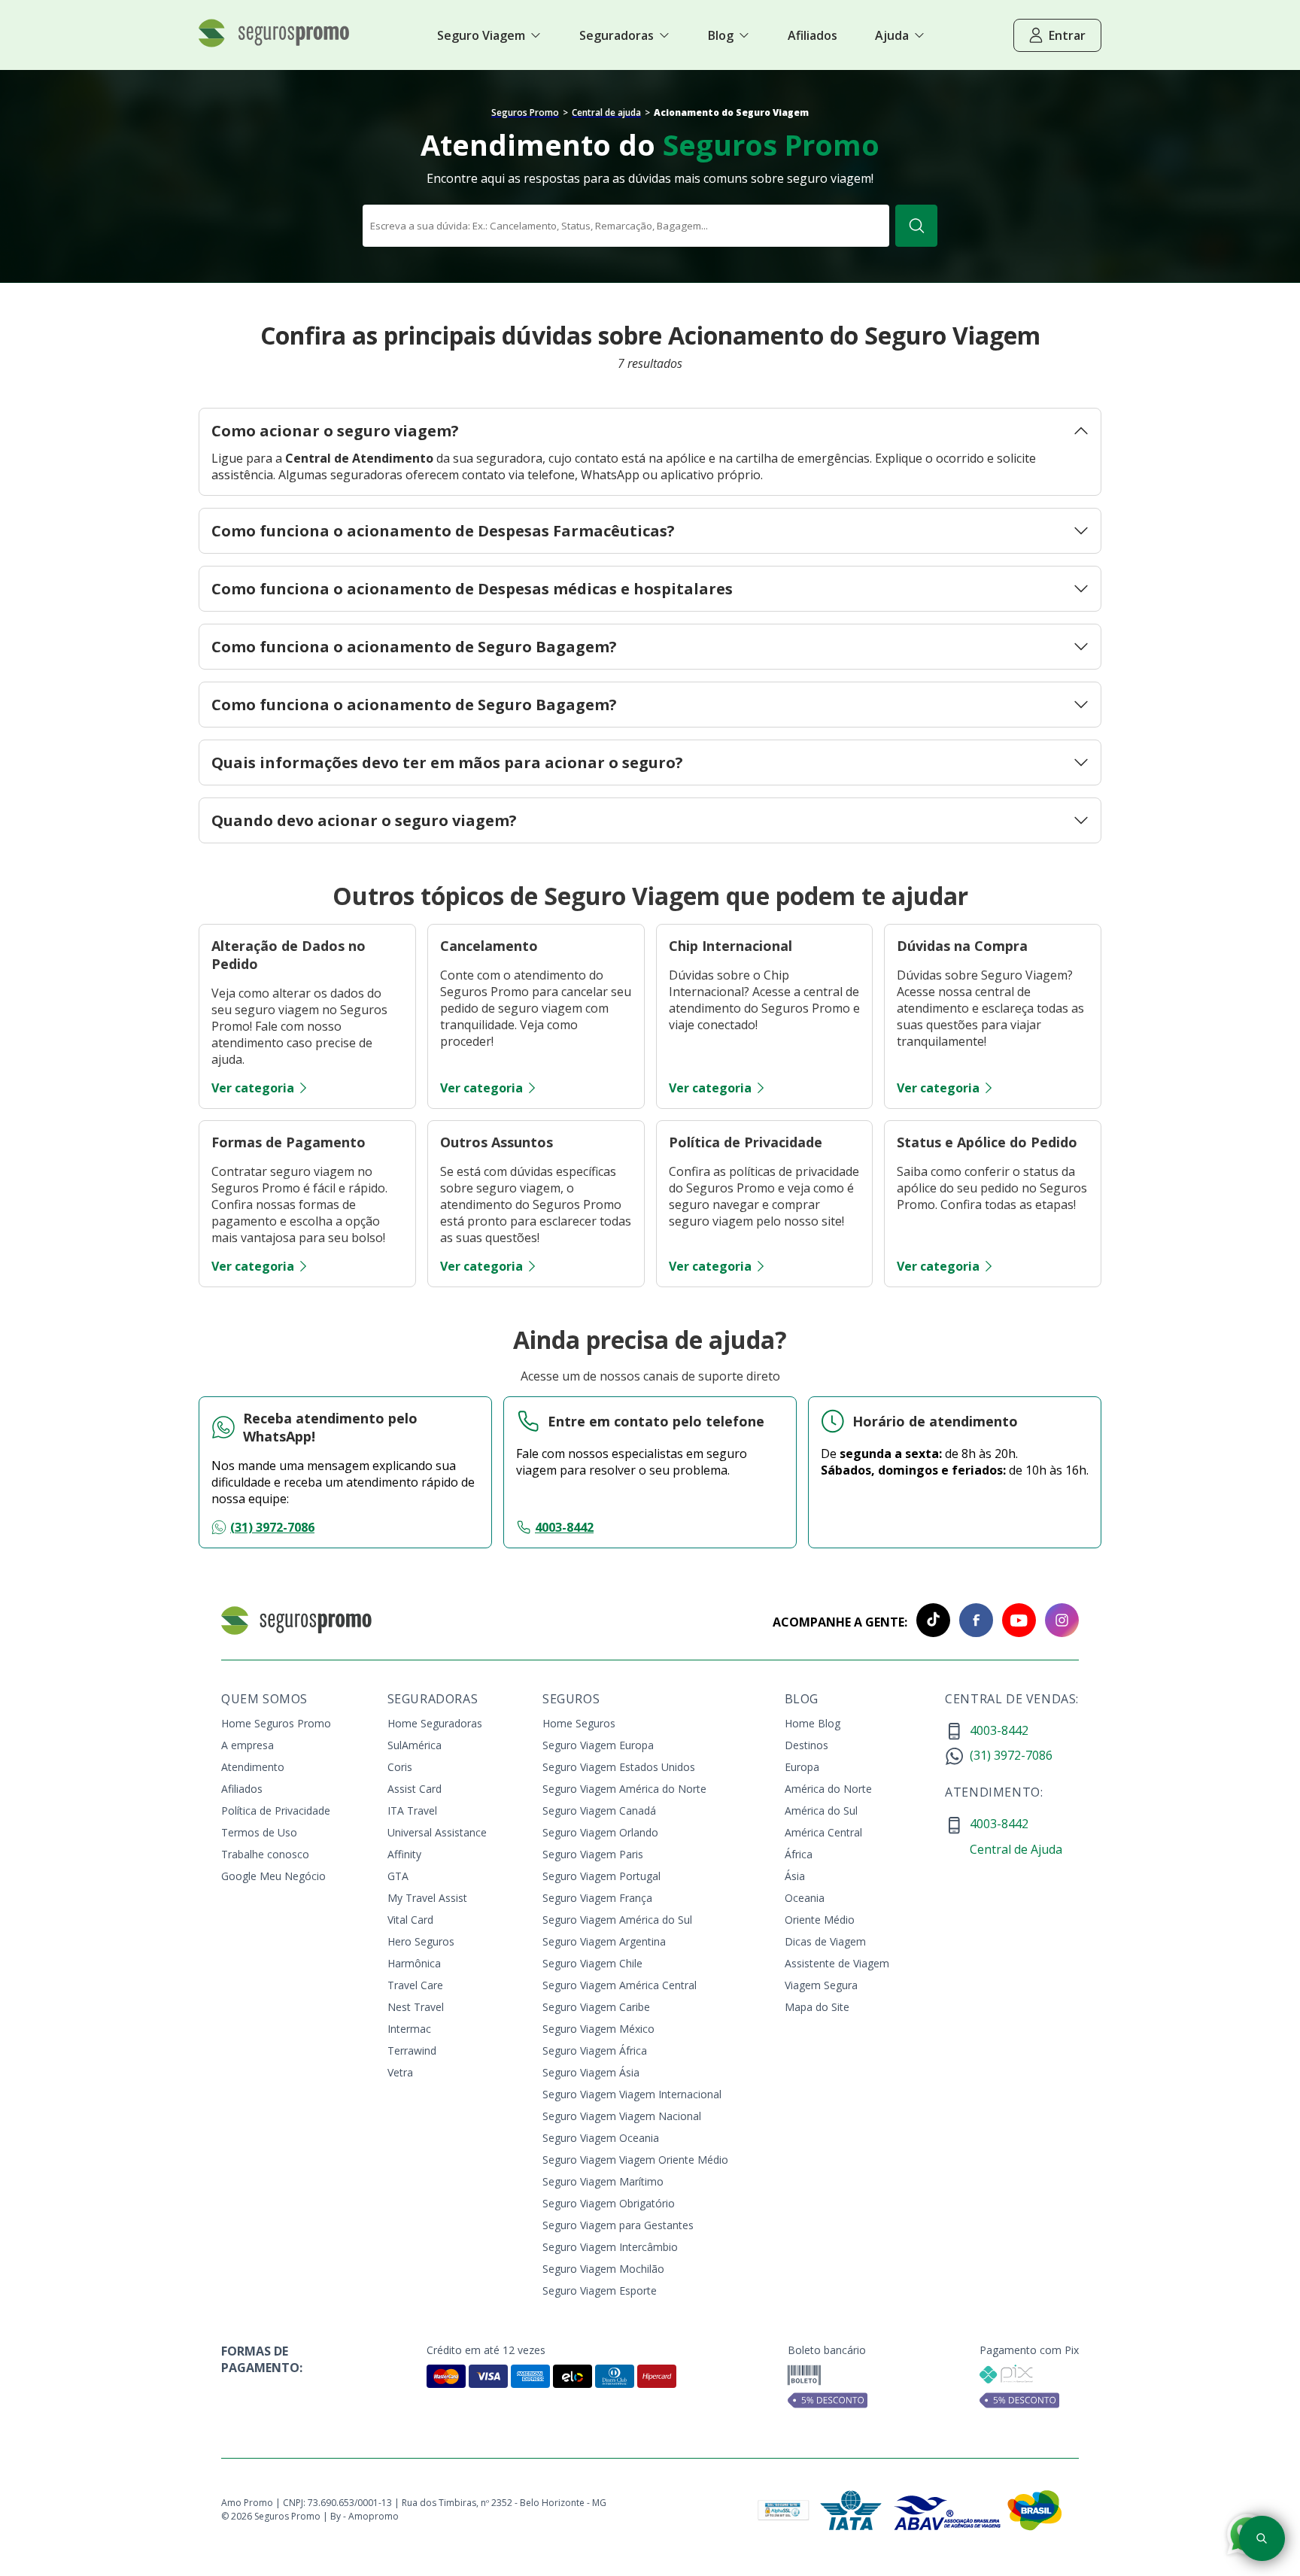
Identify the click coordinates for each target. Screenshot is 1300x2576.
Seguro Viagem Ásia (591, 2072)
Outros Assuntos (497, 1142)
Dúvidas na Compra (962, 946)
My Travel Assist (427, 1898)
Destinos (806, 1745)
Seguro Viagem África (595, 2050)
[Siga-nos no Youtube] (1014, 1622)
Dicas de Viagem (825, 1941)
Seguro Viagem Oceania (601, 2138)
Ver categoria (253, 1088)
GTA (398, 1876)
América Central (823, 1832)
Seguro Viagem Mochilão (603, 2269)
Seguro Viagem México (598, 2029)
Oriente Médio (820, 1920)
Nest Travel (416, 2007)
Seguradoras (617, 35)
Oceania (805, 1898)
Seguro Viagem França (597, 1898)
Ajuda (892, 35)
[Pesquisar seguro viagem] (1262, 2538)
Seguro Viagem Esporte (600, 2290)
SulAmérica (415, 1745)
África (799, 1854)
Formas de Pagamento (289, 1142)
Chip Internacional (730, 946)
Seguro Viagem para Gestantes (618, 2225)
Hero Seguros (421, 1941)
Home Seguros (579, 1723)
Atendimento (253, 1767)
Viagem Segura (821, 1985)
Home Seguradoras (435, 1723)
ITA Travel (412, 1810)
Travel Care (415, 1985)
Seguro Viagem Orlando (600, 1832)
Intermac (409, 2029)
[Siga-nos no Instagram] (1057, 1622)
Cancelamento (489, 946)
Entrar (1067, 35)
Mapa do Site (817, 2007)
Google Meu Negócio (273, 1876)
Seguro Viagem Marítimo (603, 2181)
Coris (400, 1767)
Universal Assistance (437, 1832)
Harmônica (414, 1963)
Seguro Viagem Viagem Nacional (622, 2116)
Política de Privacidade (746, 1142)
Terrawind (412, 2050)
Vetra (400, 2072)
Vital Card (410, 1920)
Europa (802, 1767)
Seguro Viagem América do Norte (624, 1789)
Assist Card (415, 1789)
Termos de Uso (259, 1832)
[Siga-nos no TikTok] (929, 1622)
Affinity (404, 1854)
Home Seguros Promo (276, 1723)
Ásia (795, 1876)
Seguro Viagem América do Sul (617, 1920)
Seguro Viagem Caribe (596, 2007)
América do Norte (828, 1789)
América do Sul (821, 1810)
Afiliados (242, 1789)
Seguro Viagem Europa (598, 1745)
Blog (721, 35)
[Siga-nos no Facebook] (972, 1622)
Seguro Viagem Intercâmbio (610, 2247)
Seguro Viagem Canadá (599, 1810)
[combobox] (626, 226)
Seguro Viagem (481, 35)
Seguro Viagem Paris (593, 1854)
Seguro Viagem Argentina (604, 1941)
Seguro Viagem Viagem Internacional (632, 2094)
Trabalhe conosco (265, 1854)
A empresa (248, 1745)
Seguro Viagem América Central (620, 1985)
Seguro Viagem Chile (592, 1963)
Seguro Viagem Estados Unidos (619, 1767)
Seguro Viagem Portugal (601, 1876)
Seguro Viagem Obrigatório (609, 2203)
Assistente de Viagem (837, 1963)
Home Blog (812, 1723)
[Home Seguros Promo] (274, 44)
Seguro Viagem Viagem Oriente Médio (635, 2160)
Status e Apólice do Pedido (987, 1142)
